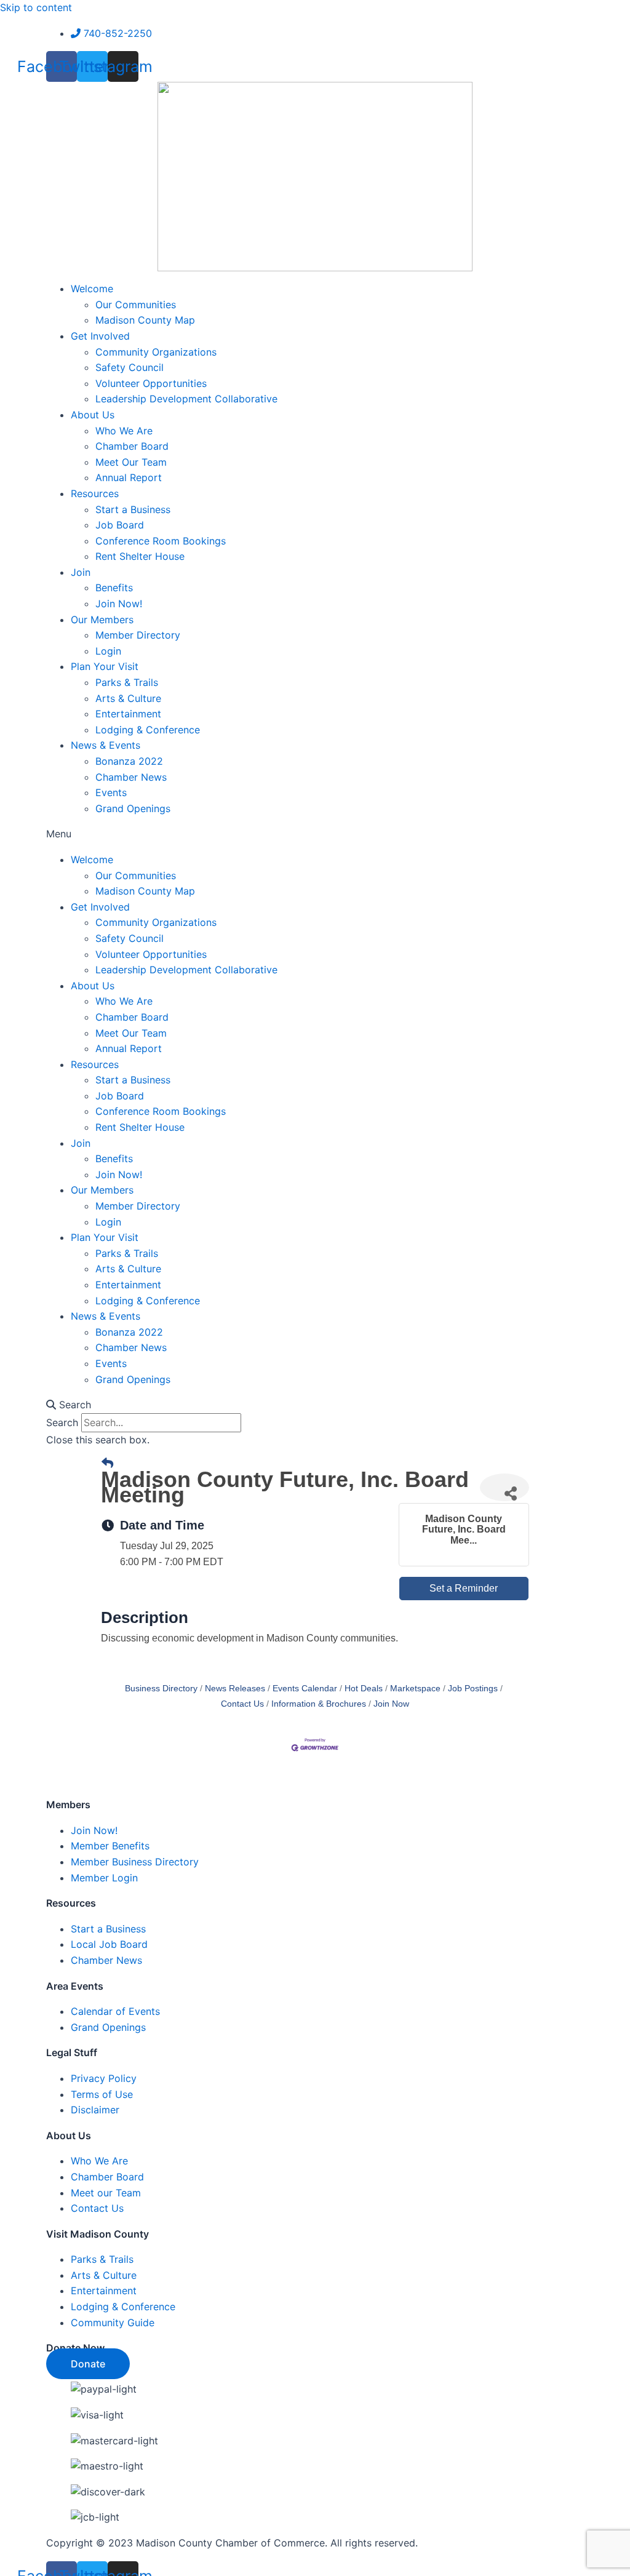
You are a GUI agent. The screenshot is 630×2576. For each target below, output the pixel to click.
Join (81, 572)
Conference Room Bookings (161, 541)
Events (111, 792)
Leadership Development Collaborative (186, 399)
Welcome (92, 289)
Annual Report (129, 477)
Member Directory (138, 635)
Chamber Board (132, 446)
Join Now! (119, 604)
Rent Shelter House (140, 556)
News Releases (235, 1689)
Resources (95, 493)
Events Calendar (305, 1689)
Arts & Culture (128, 698)
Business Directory (161, 1689)
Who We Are (124, 431)
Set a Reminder (464, 1588)
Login (108, 651)
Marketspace (415, 1689)
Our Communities (136, 305)
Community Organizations (156, 352)
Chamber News (131, 777)
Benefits (114, 588)
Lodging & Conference (148, 730)
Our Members (102, 620)
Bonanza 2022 (129, 761)
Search (62, 1422)
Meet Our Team (131, 462)
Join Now (391, 1704)
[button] (315, 834)
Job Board (120, 525)
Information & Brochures (319, 1704)
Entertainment (128, 714)
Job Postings (473, 1689)
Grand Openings (133, 808)
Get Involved (100, 336)
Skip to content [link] (36, 7)
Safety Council (130, 367)
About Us (93, 415)
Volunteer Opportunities (151, 383)
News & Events (106, 745)
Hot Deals (364, 1689)
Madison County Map (145, 320)
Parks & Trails (127, 682)
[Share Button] (504, 1487)
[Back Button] (107, 1464)
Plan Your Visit (105, 666)
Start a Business (133, 509)
